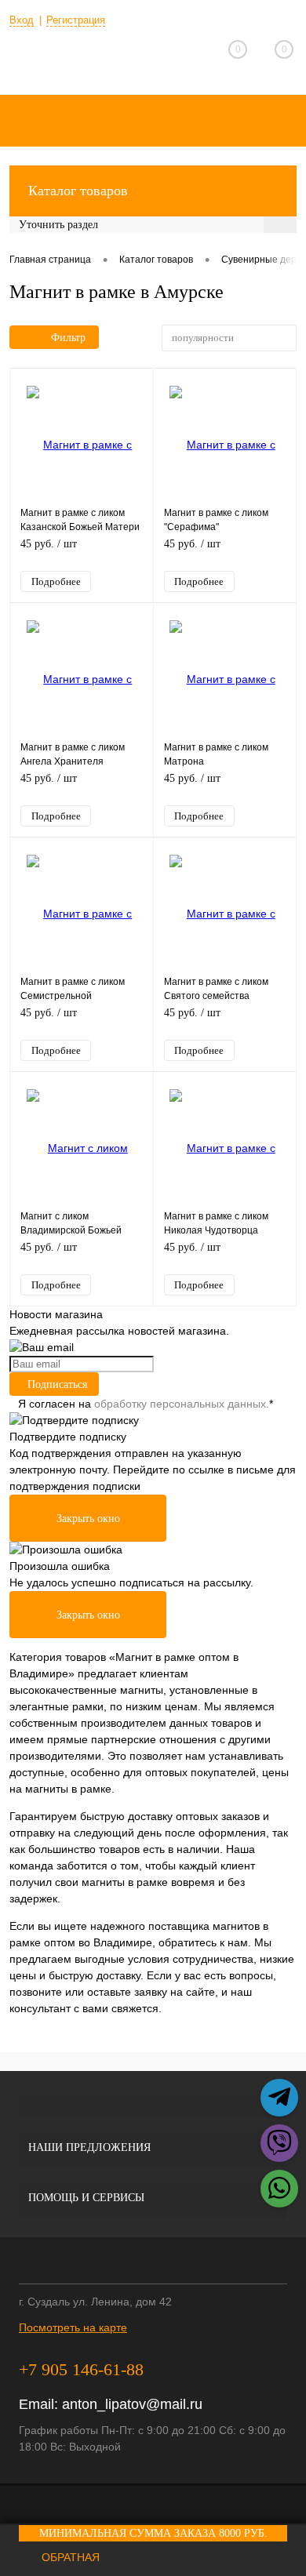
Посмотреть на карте (73, 2327)
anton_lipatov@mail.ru (132, 2404)
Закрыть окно (88, 1519)
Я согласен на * (146, 1404)
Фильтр (68, 338)
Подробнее (56, 581)
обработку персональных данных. (182, 1404)
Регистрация (76, 20)
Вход (22, 20)
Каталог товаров (78, 191)
